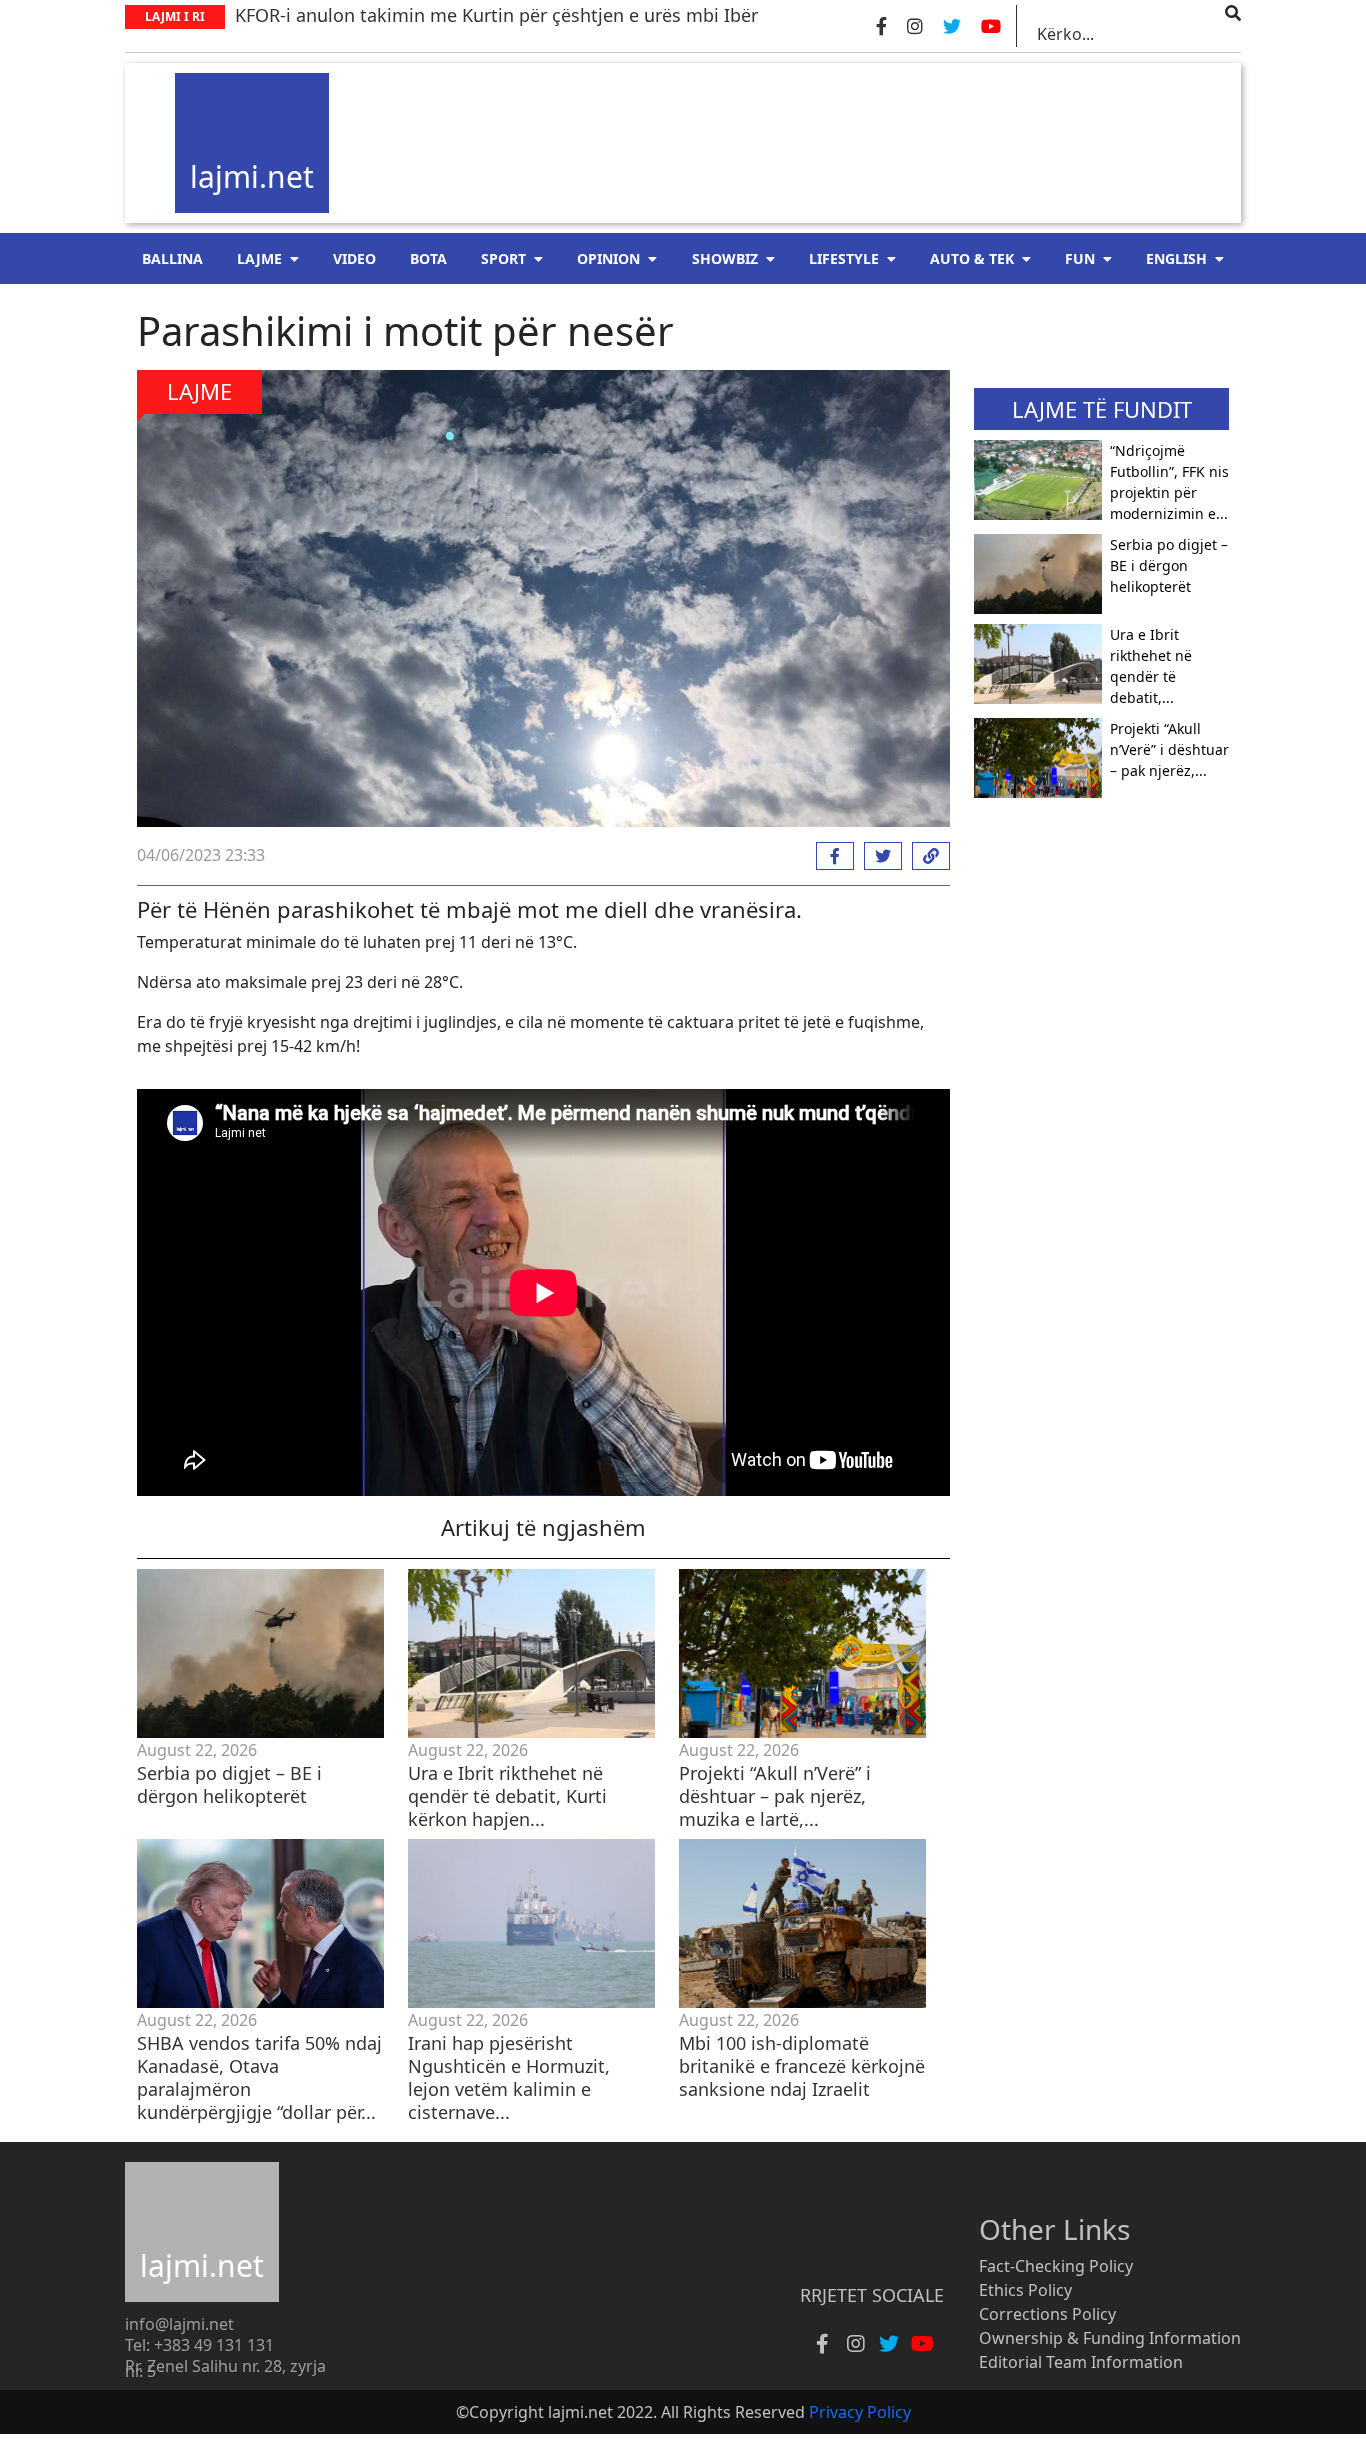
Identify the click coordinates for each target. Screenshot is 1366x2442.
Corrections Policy (1047, 2314)
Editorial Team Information (1081, 2362)
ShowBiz (725, 258)
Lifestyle (844, 258)
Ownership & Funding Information (1110, 2338)
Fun (1080, 258)
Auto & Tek (972, 258)
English (1176, 258)
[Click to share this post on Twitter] (878, 856)
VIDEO (354, 258)
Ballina (172, 258)
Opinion (608, 258)
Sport (503, 258)
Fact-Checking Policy (1056, 2266)
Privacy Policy (860, 2412)
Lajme (259, 258)
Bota (428, 258)
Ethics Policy (1025, 2290)
